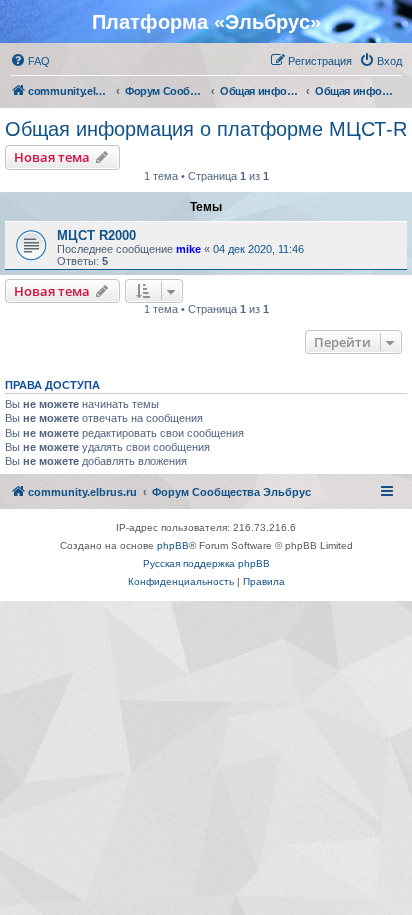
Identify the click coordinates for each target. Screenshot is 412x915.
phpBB (173, 545)
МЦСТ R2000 (96, 235)
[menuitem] (30, 61)
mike (188, 249)
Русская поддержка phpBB (206, 563)
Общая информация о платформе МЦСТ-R (206, 129)
